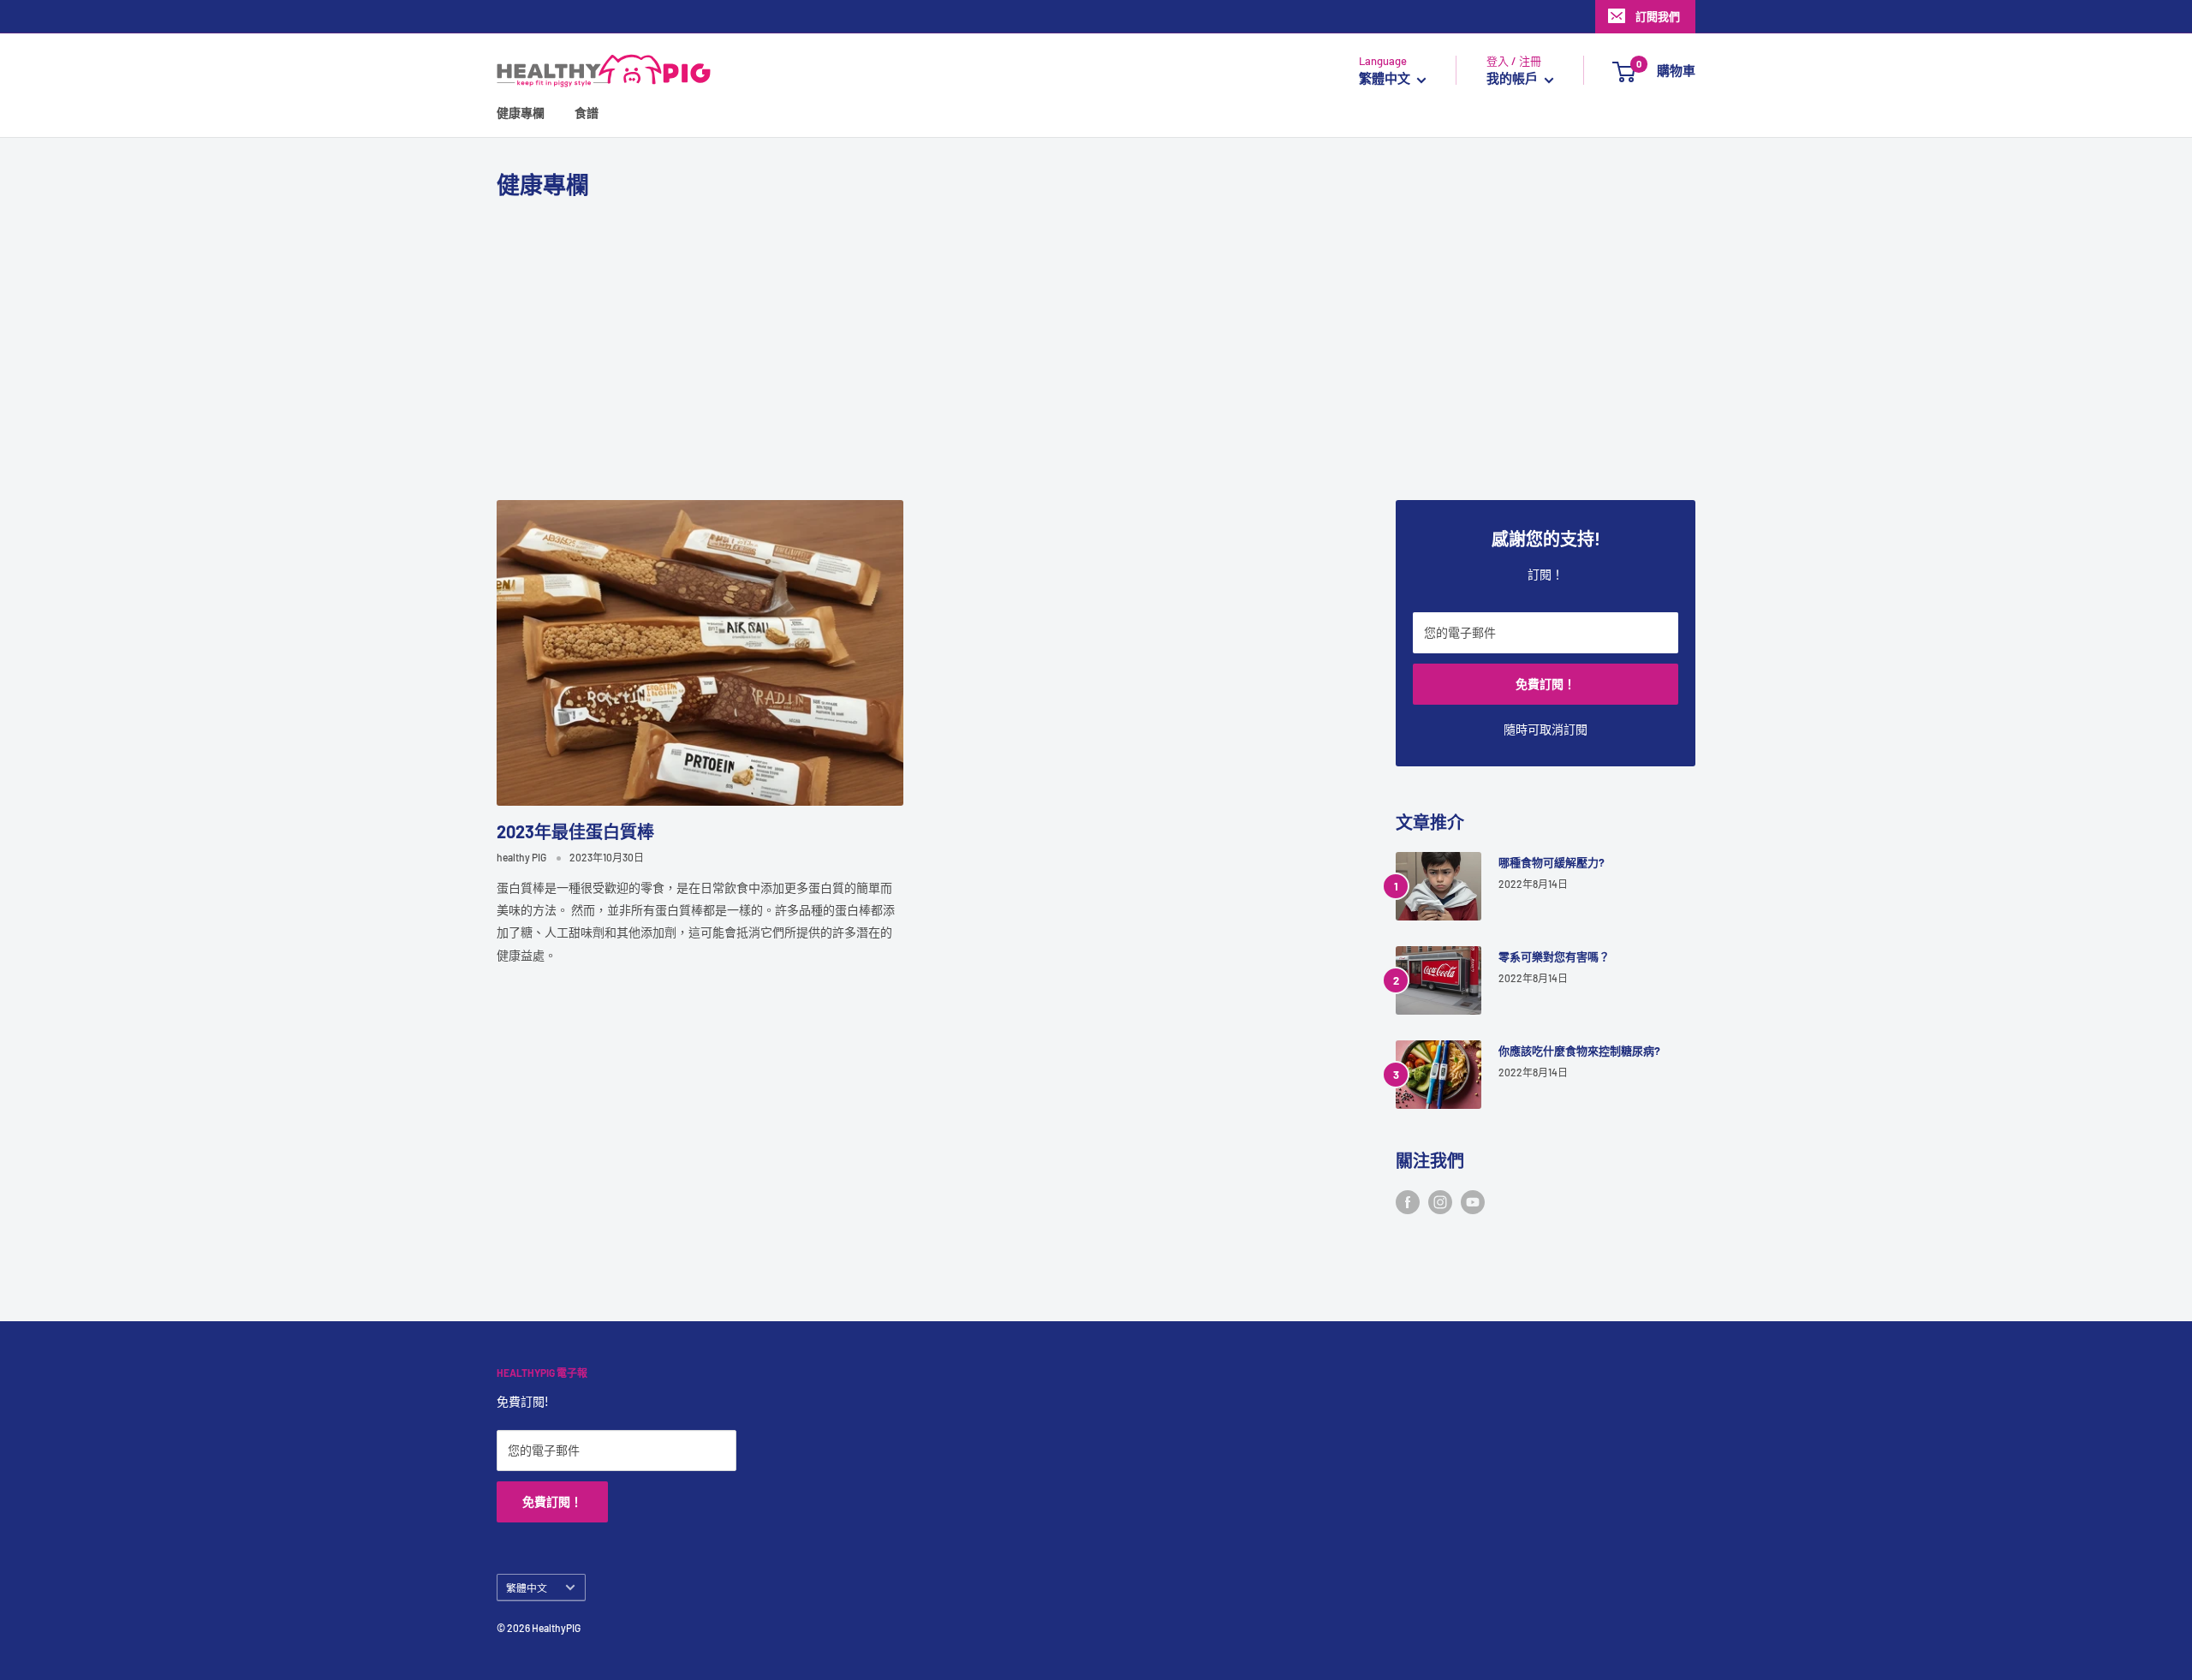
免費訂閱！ (1546, 684)
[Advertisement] (1096, 350)
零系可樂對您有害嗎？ (1554, 956)
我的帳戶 (1513, 79)
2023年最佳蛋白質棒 (575, 831)
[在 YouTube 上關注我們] (1473, 1202)
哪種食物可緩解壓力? (1552, 862)
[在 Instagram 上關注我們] (1440, 1202)
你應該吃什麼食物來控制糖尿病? (1579, 1051)
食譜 (587, 113)
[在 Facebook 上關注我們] (1408, 1202)
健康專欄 (521, 113)
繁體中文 (527, 1588)
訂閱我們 (1658, 16)
